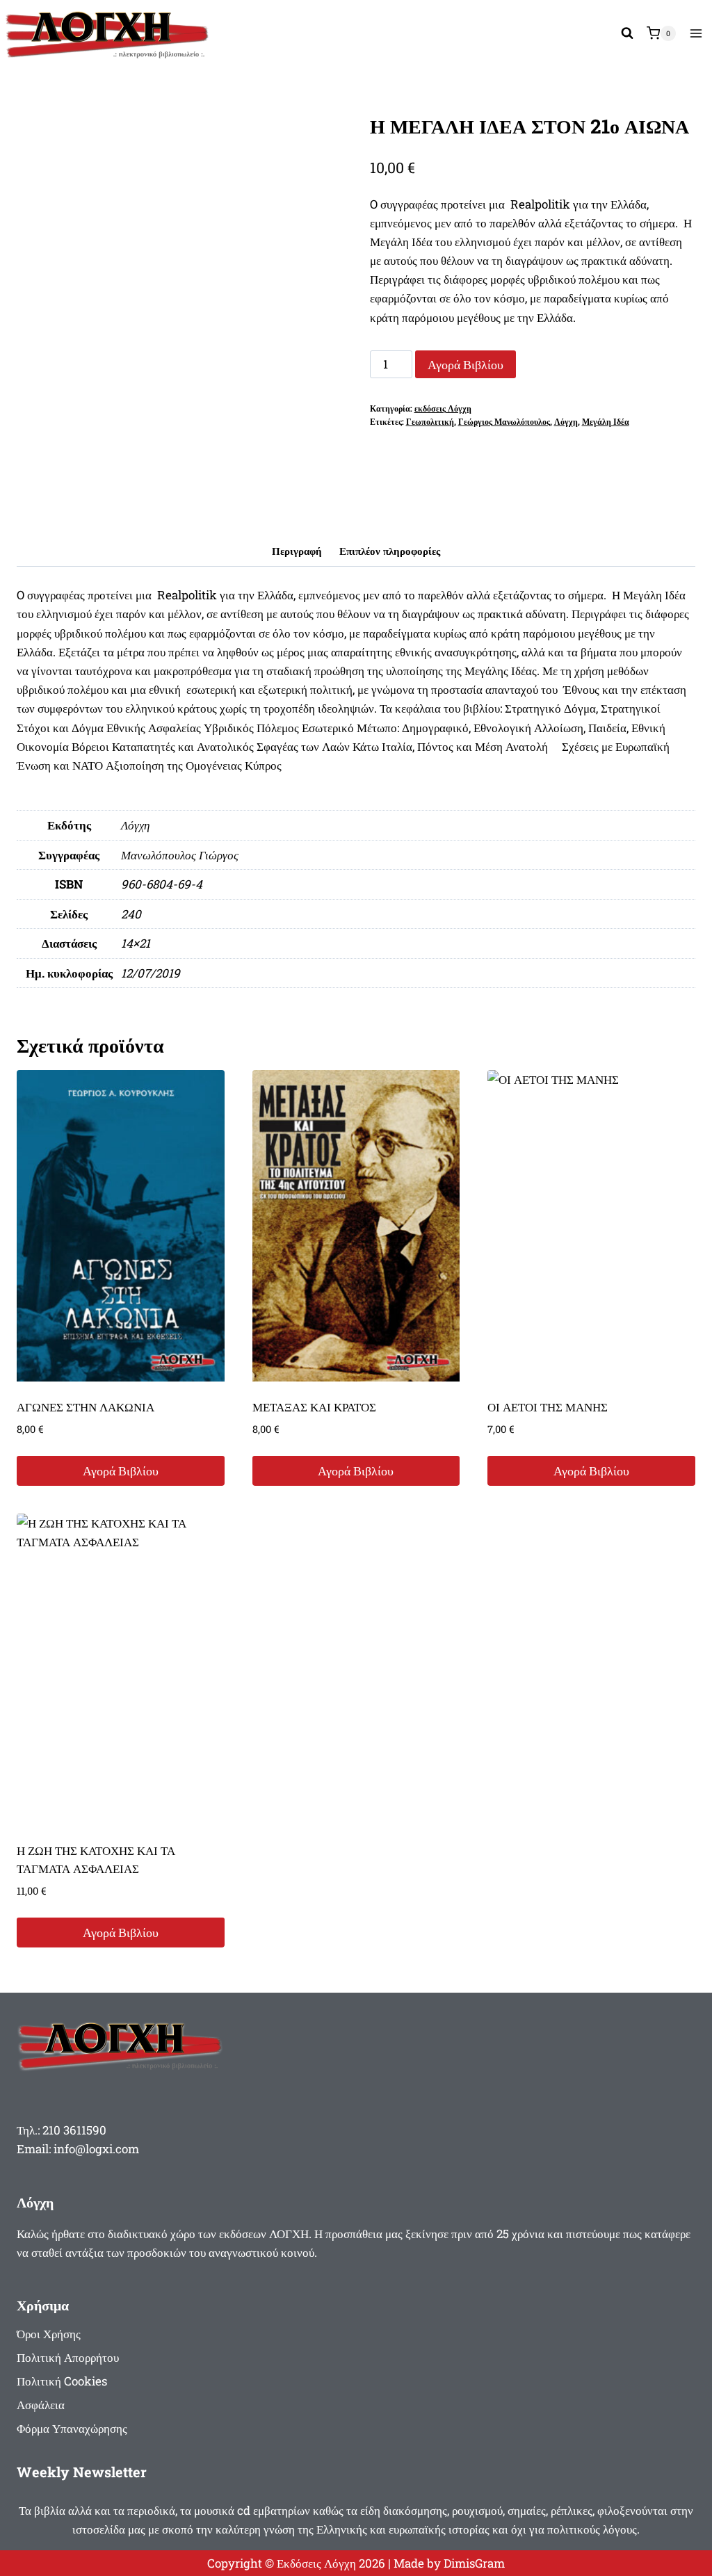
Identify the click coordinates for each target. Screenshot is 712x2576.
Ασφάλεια (41, 2405)
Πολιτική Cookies (62, 2381)
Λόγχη (566, 422)
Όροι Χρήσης (49, 2334)
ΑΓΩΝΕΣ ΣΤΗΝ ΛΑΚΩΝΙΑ (86, 1407)
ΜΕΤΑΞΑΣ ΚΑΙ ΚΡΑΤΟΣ (314, 1407)
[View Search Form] (627, 33)
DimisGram (474, 2563)
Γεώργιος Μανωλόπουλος (504, 422)
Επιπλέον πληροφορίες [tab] (390, 551)
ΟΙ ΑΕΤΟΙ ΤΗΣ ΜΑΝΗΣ (548, 1407)
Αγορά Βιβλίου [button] (121, 1471)
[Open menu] (696, 33)
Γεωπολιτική (430, 422)
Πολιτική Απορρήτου (68, 2357)
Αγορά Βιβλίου (466, 364)
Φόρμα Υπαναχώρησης (72, 2428)
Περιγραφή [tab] (297, 551)
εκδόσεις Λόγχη (443, 408)
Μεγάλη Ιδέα (606, 422)
